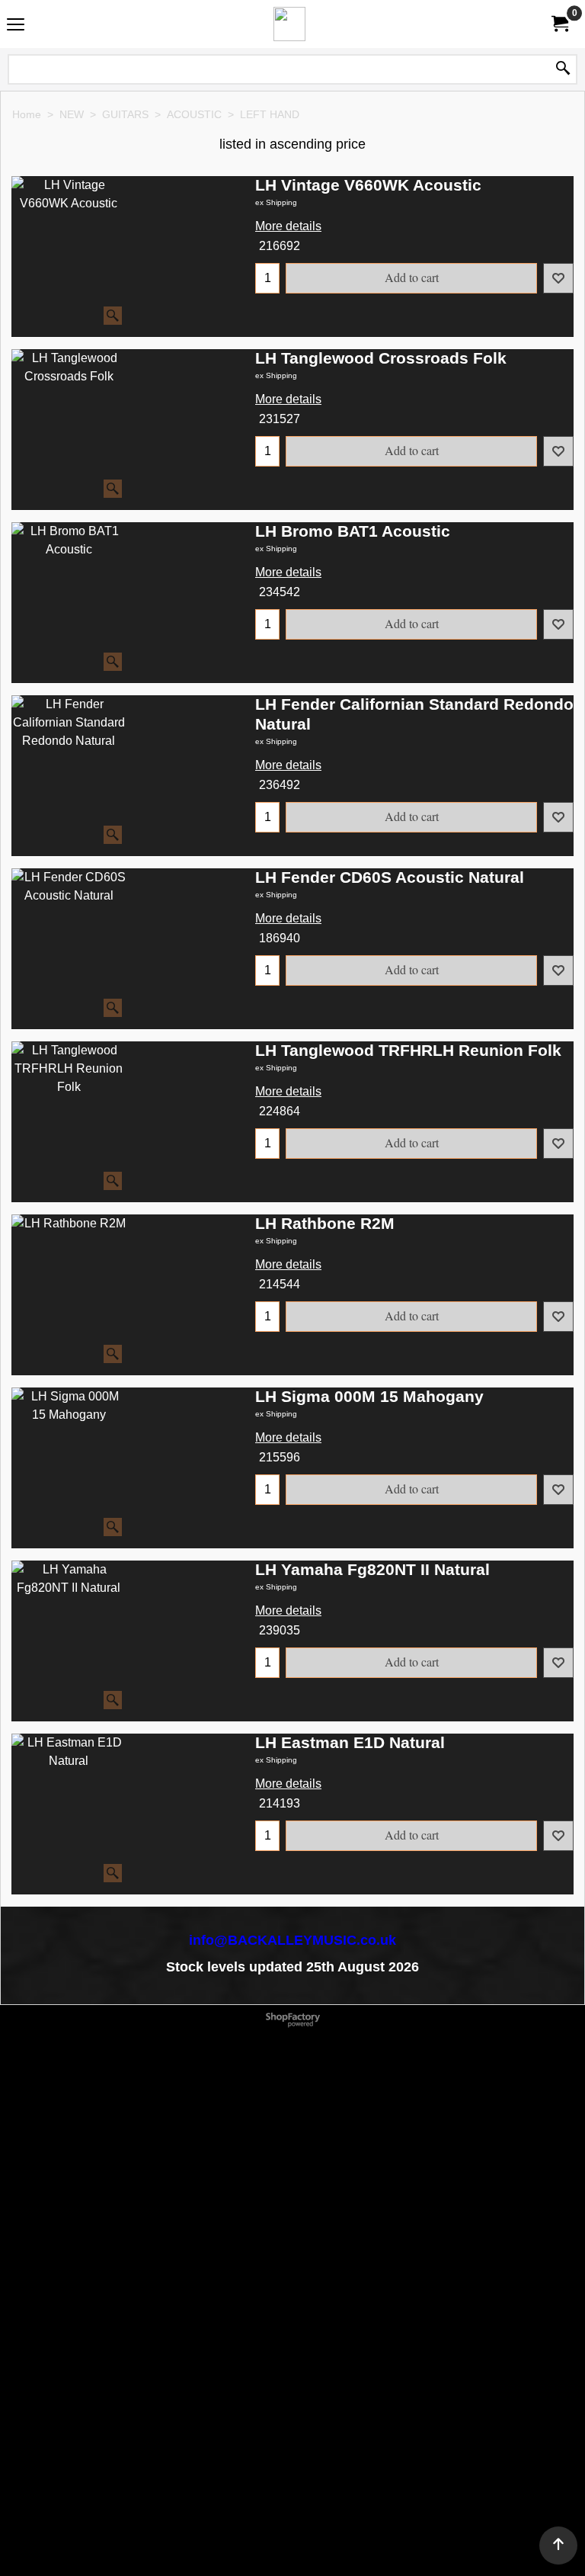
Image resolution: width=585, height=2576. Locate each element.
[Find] (563, 69)
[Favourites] (558, 278)
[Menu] (16, 26)
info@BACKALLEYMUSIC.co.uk (292, 1940)
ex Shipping (276, 202)
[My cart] (559, 24)
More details (288, 226)
